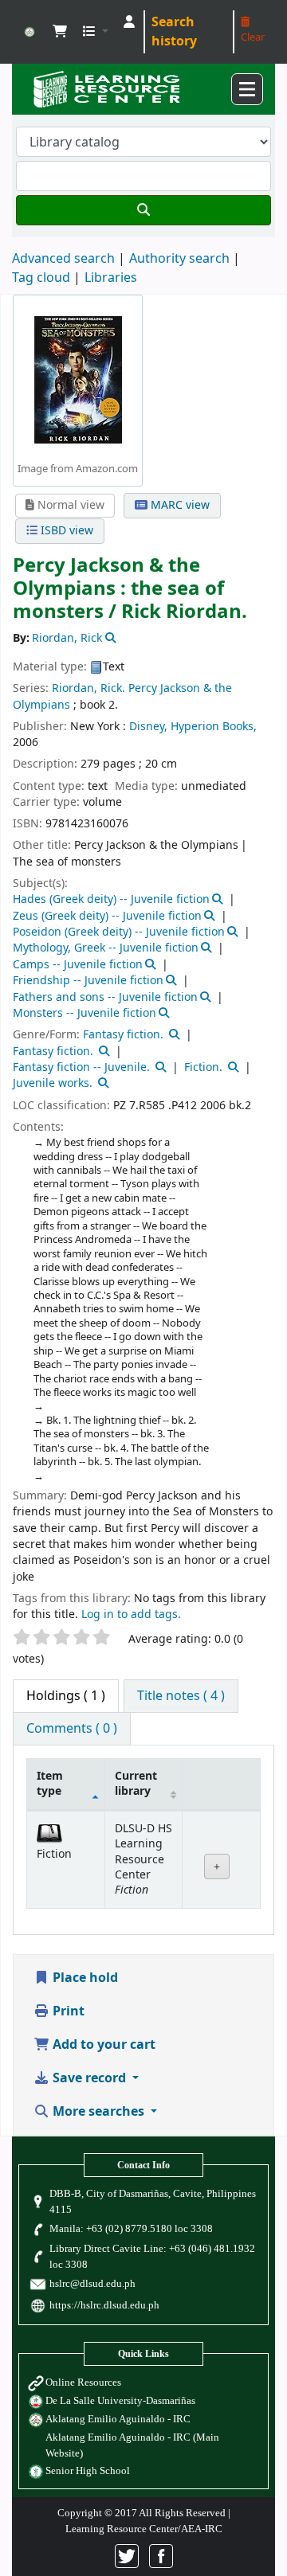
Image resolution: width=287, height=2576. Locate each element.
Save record (89, 2078)
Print (67, 2011)
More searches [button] (98, 2112)
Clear (253, 37)
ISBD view (65, 531)
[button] (60, 32)
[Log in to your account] (129, 22)
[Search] (143, 210)
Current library (136, 1784)
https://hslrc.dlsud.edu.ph (104, 2305)
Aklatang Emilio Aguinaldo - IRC (118, 2419)
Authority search (179, 259)
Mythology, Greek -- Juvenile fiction (106, 948)
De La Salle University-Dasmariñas (120, 2400)
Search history (174, 32)
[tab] (181, 1696)
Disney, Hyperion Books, (193, 727)
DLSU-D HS (29, 32)
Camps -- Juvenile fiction (78, 965)
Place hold (84, 1978)
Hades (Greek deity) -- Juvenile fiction (111, 899)
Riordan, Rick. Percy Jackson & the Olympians (122, 696)
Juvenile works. (53, 1083)
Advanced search (63, 259)
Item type (50, 1784)
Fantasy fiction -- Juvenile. (81, 1067)
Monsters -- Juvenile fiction (85, 1013)
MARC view (179, 505)
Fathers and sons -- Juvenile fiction (105, 997)
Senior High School (88, 2470)
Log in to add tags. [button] (131, 1614)
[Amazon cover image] (78, 379)
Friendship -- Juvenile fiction (88, 981)
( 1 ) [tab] (66, 1696)
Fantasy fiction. (123, 1035)
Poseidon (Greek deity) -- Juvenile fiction (119, 932)
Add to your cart (102, 2045)
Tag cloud (41, 278)
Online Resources (83, 2382)
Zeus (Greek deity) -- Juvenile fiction (107, 916)
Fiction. (203, 1067)
